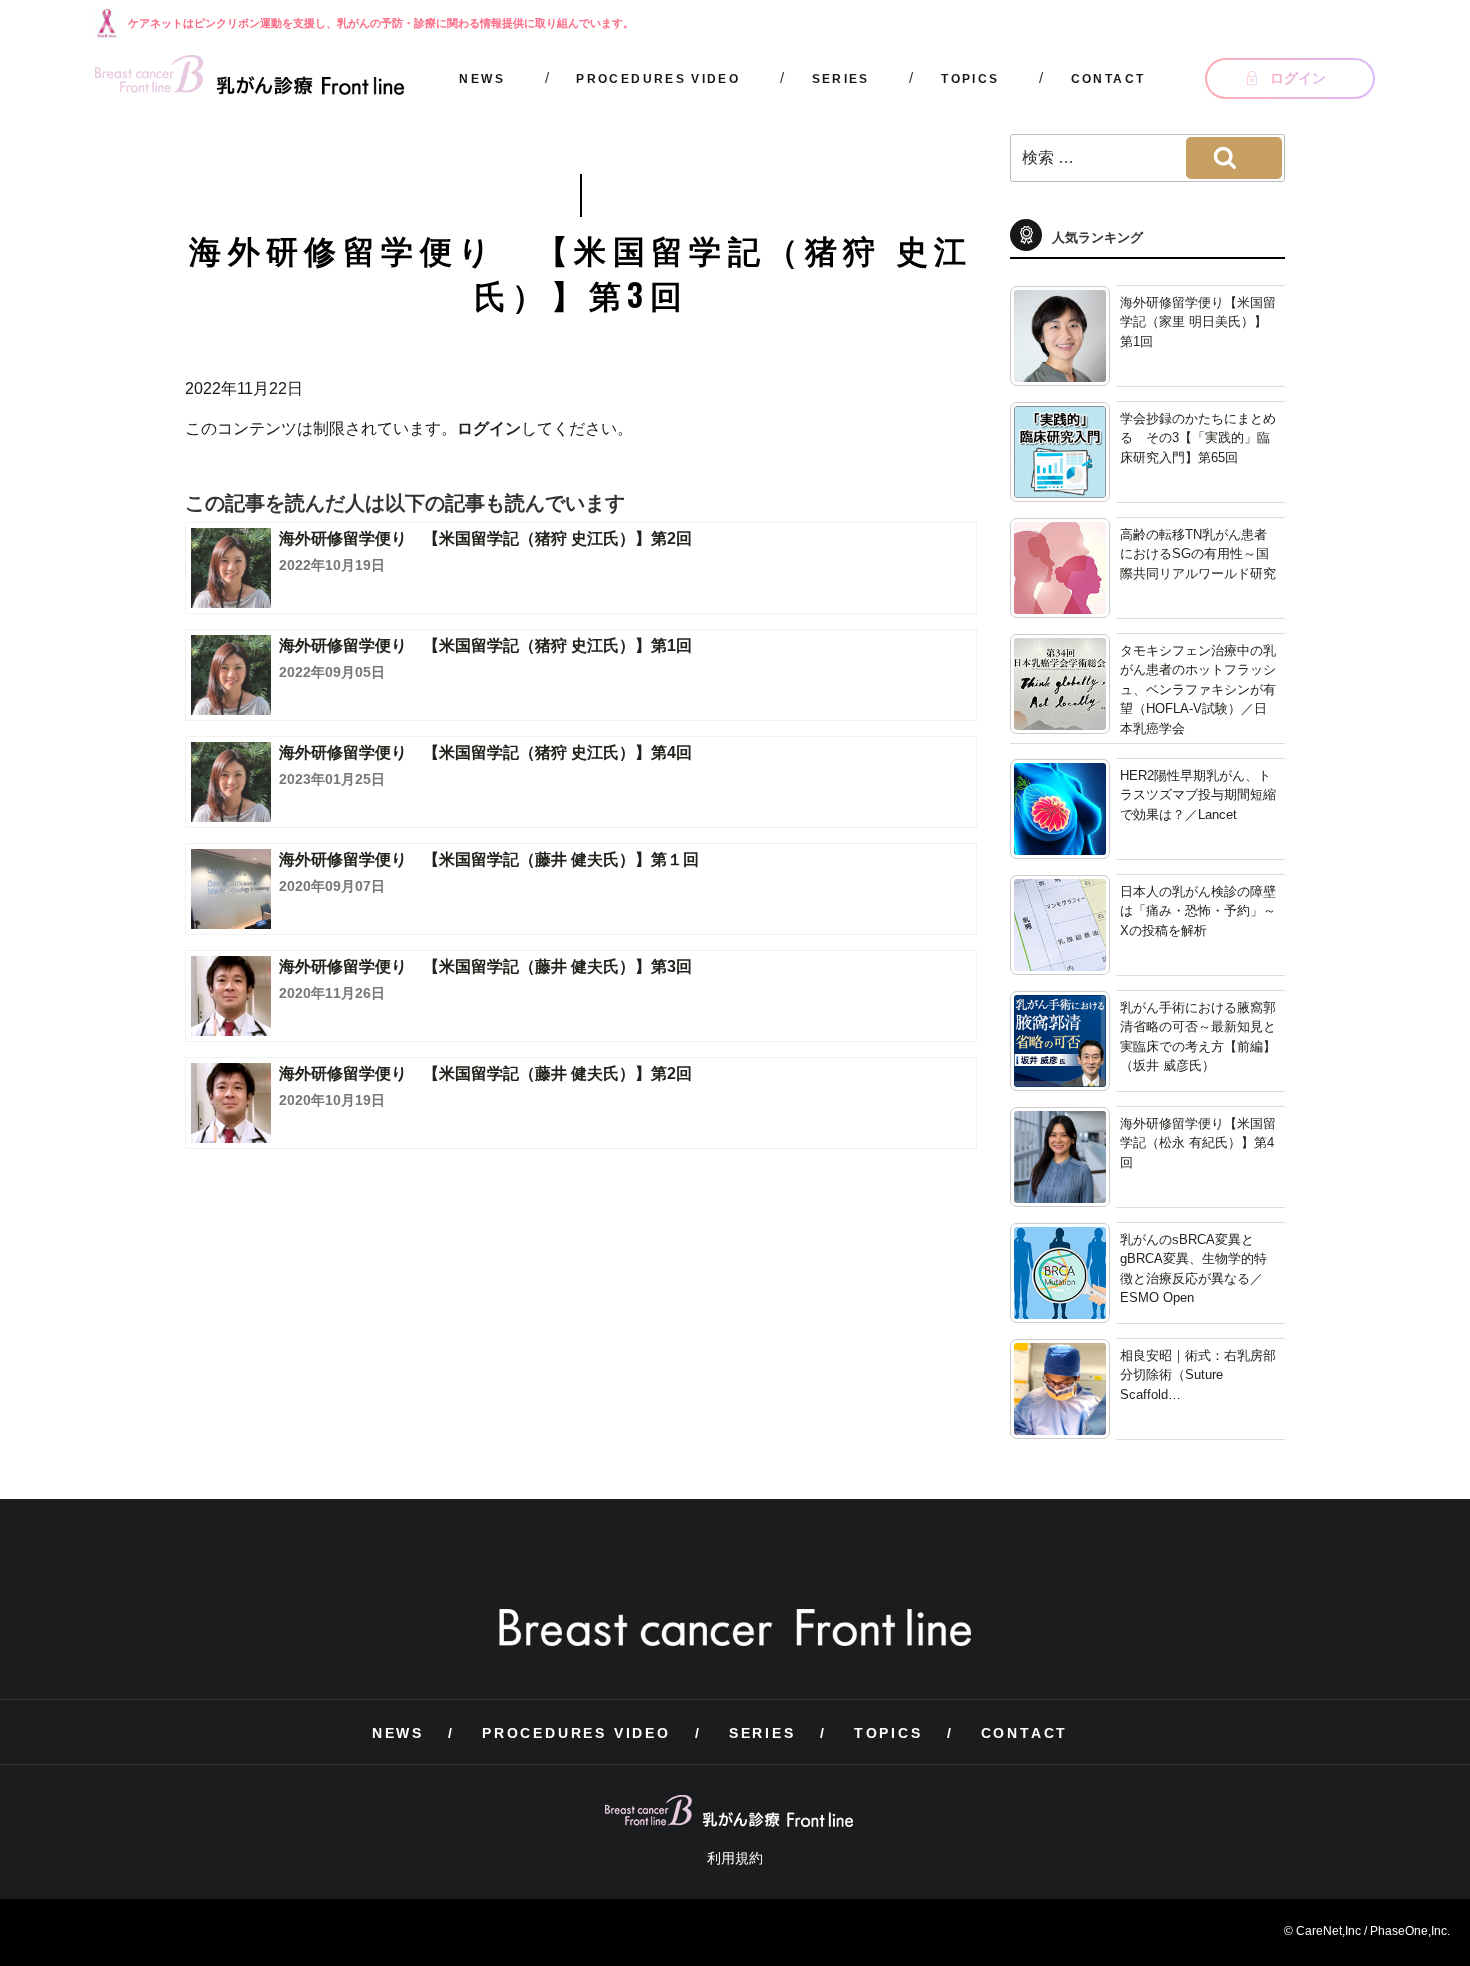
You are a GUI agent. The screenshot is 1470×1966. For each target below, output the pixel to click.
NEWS (481, 78)
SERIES (841, 78)
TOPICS (970, 78)
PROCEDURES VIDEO (658, 78)
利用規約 (735, 1858)
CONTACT (1108, 78)
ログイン (489, 428)
